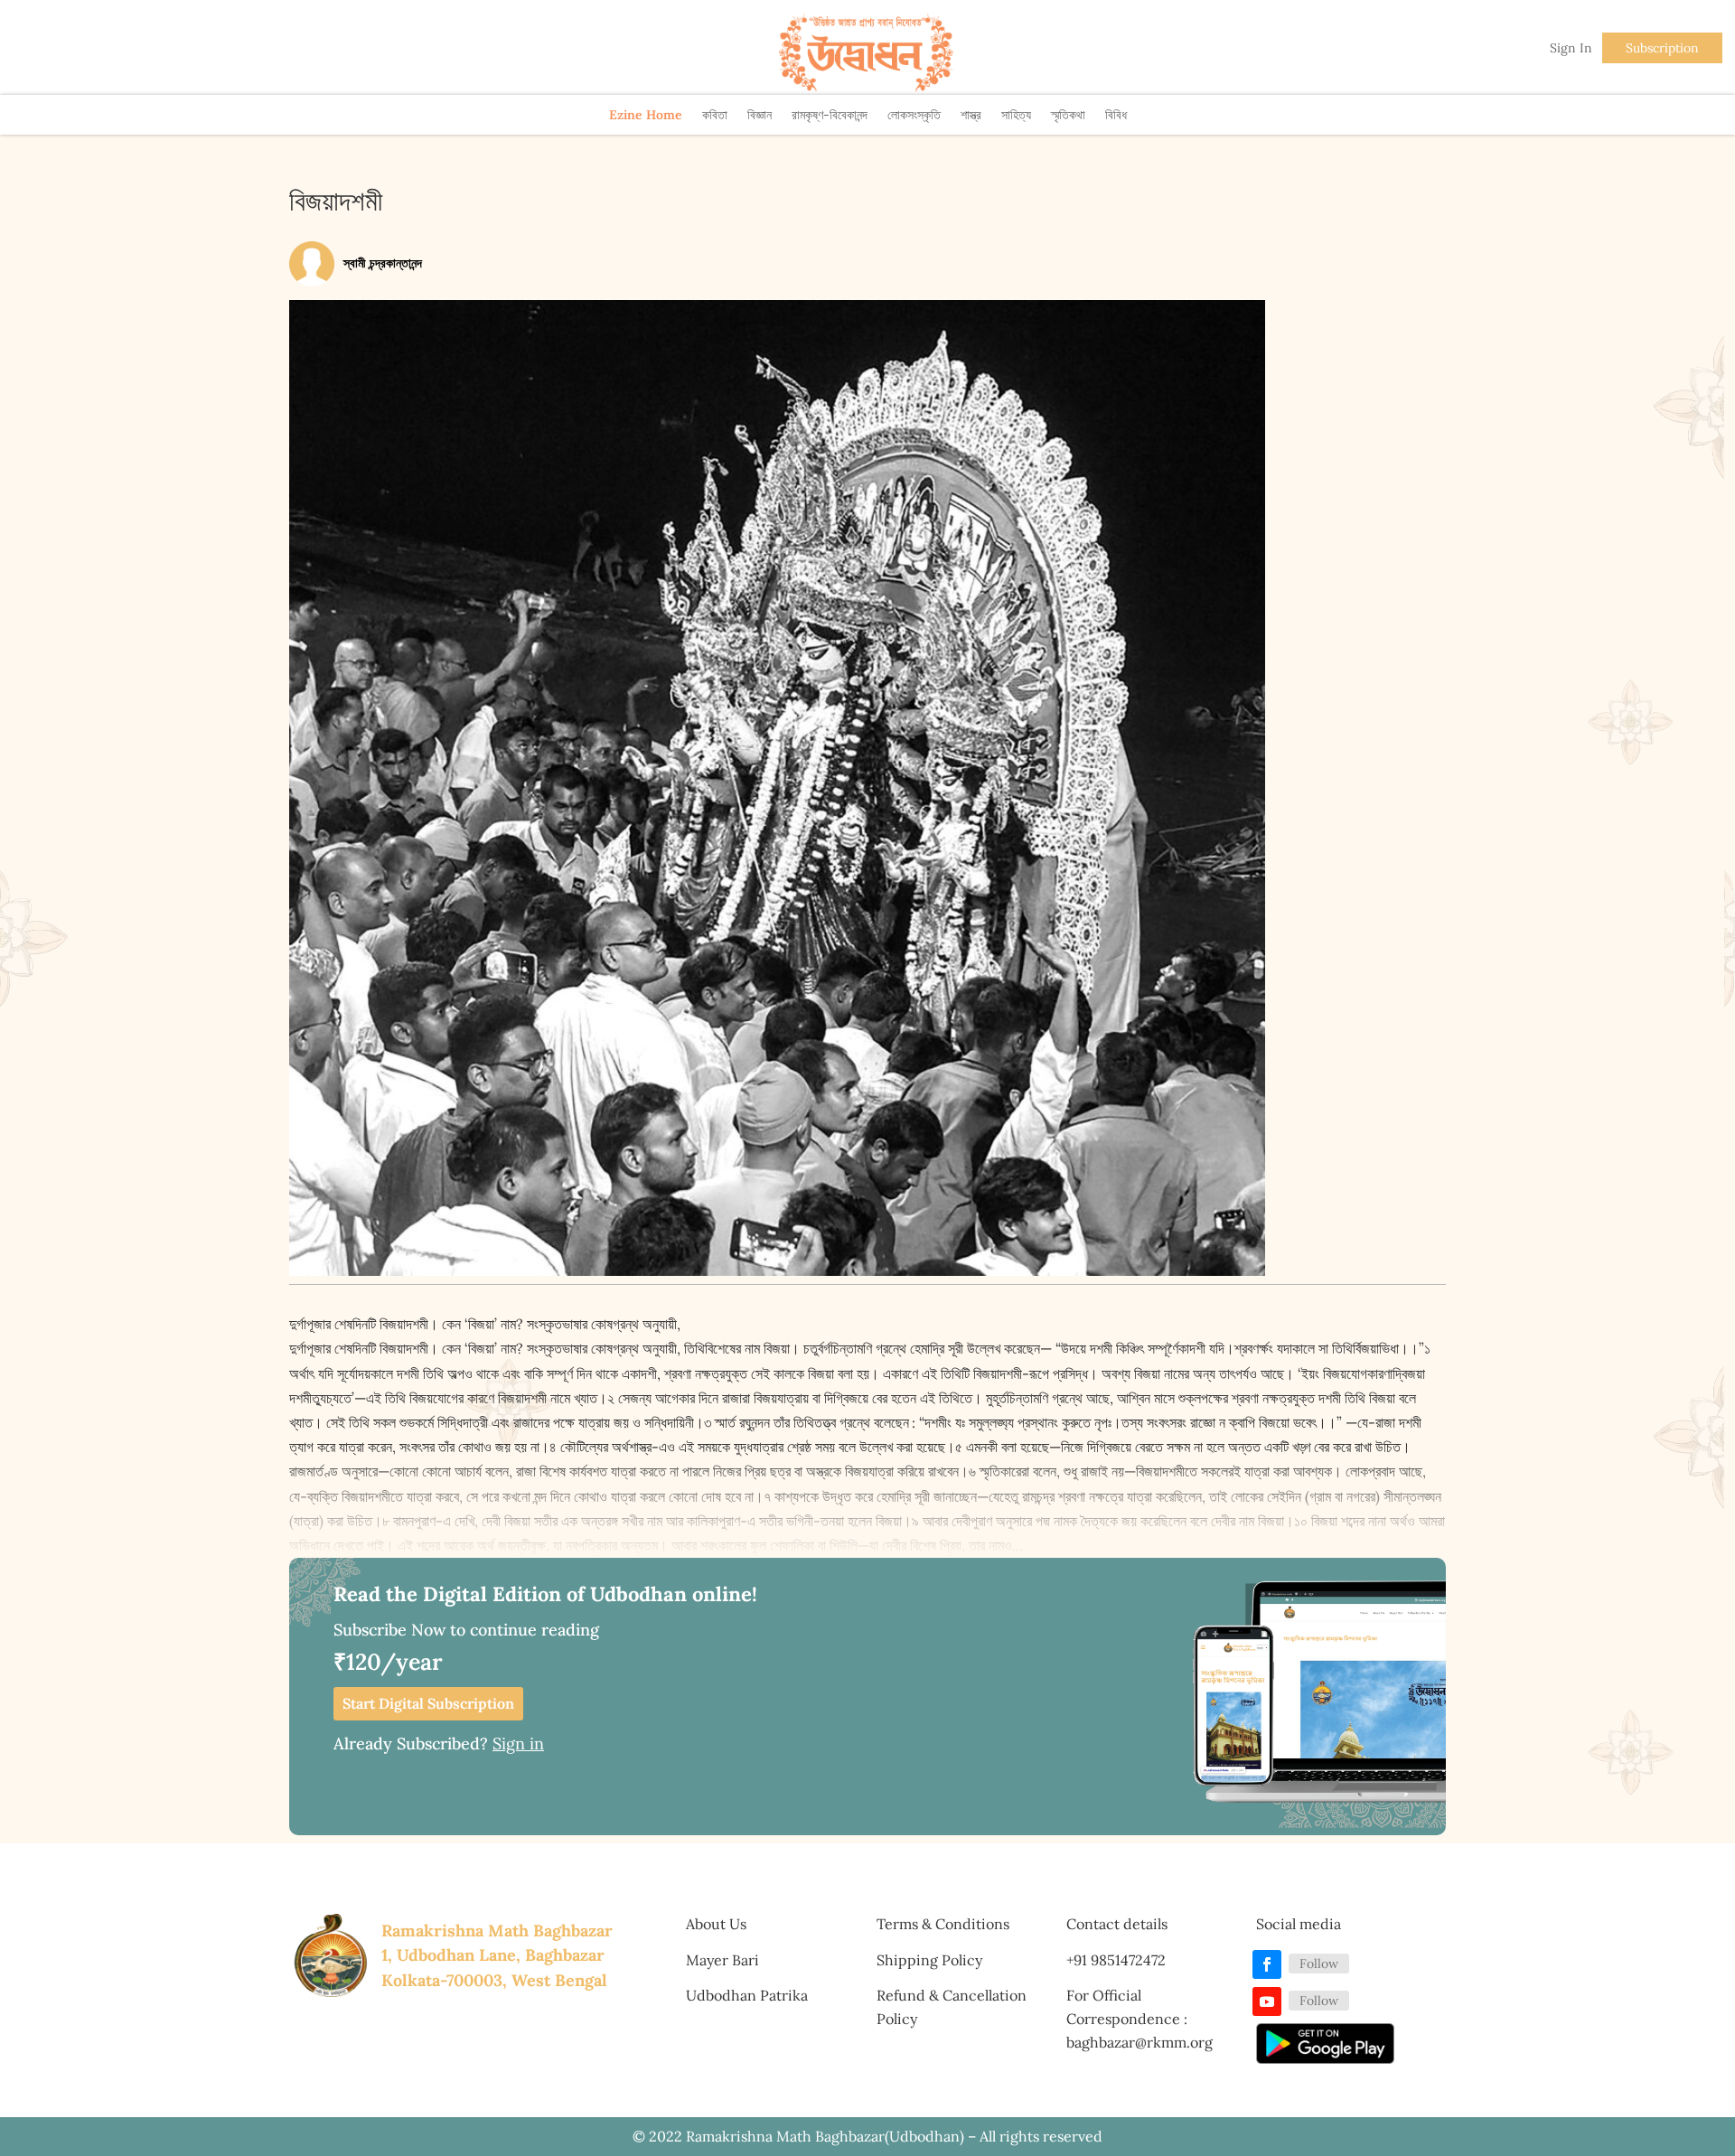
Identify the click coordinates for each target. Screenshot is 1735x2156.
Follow (1319, 1964)
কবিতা (715, 115)
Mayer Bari (722, 1960)
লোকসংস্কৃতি (914, 115)
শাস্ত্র (971, 115)
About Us (716, 1924)
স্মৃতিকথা (1068, 115)
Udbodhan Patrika (747, 1995)
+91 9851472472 (1116, 1960)
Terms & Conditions (943, 1924)
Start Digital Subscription (428, 1703)
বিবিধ (1116, 115)
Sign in (518, 1744)
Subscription (1662, 48)
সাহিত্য (1016, 115)
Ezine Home (646, 115)
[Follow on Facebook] (1267, 1964)
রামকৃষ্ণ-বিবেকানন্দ (830, 115)
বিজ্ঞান (760, 115)
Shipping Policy (929, 1960)
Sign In (1571, 48)
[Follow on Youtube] (1267, 2001)
